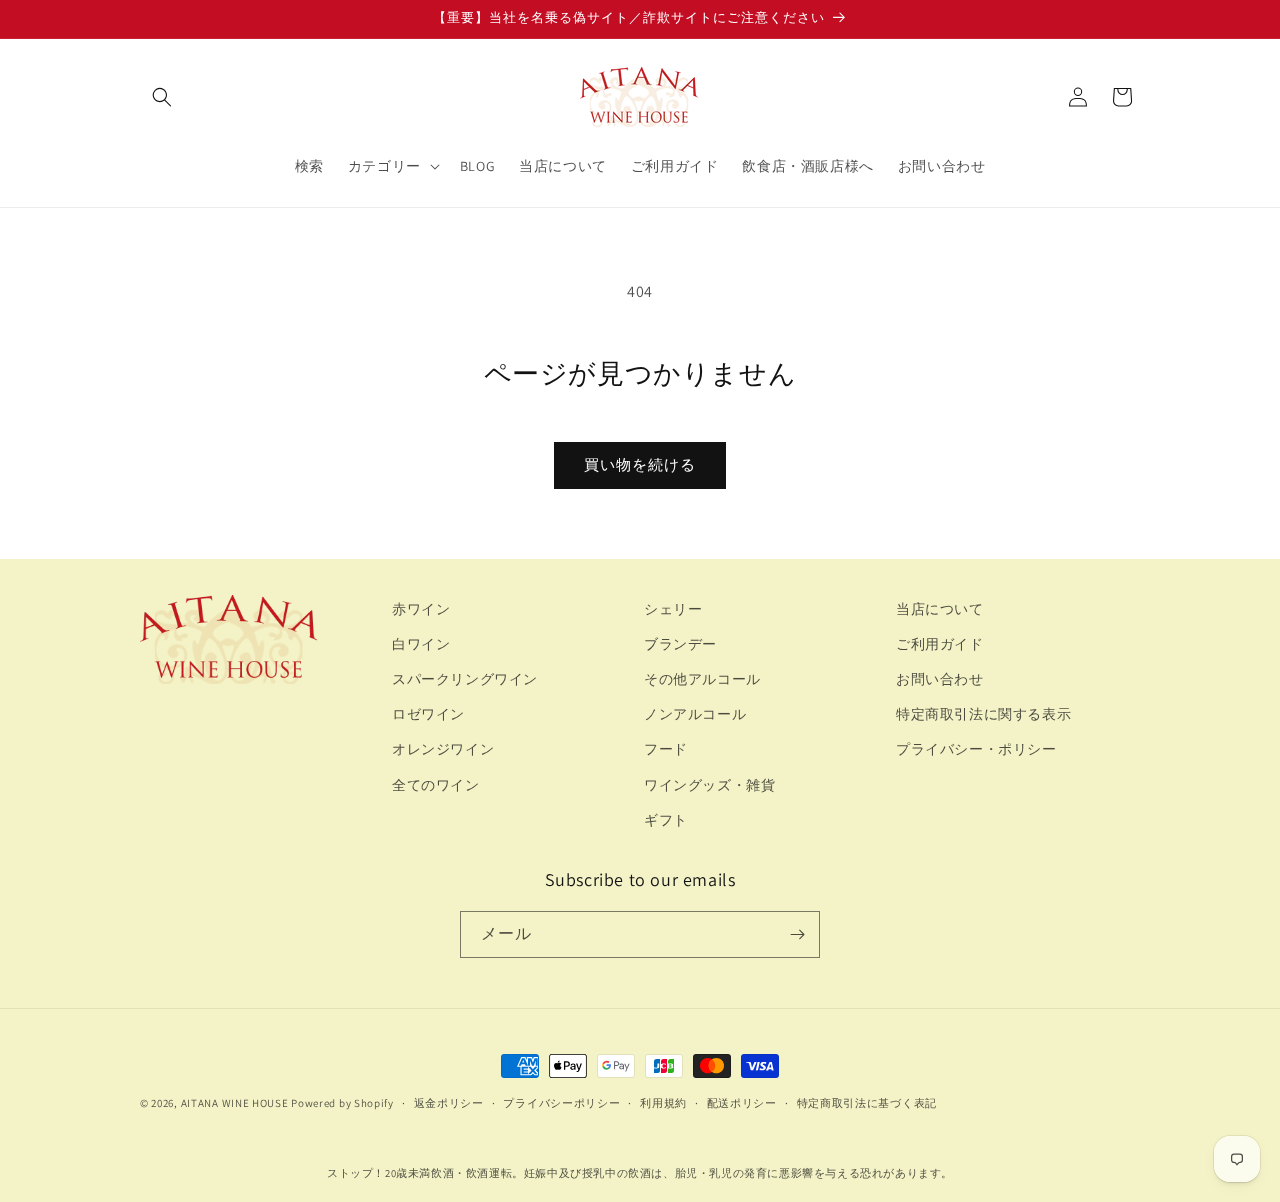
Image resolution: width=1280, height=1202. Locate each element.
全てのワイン (436, 785)
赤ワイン (421, 609)
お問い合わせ (940, 679)
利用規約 (663, 1103)
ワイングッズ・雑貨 (709, 785)
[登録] (797, 934)
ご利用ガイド (940, 644)
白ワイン (421, 644)
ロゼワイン (428, 714)
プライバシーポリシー (561, 1103)
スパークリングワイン (465, 679)
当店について (940, 609)
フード (666, 749)
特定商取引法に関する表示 (983, 714)
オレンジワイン (443, 749)
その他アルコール (702, 679)
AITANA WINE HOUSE (235, 1103)
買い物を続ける (640, 464)
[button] (162, 97)
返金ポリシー (449, 1103)
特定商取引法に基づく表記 (867, 1103)
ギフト (666, 820)
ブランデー (680, 644)
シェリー (673, 609)
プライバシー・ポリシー (976, 749)
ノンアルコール (695, 714)
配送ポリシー (742, 1103)
